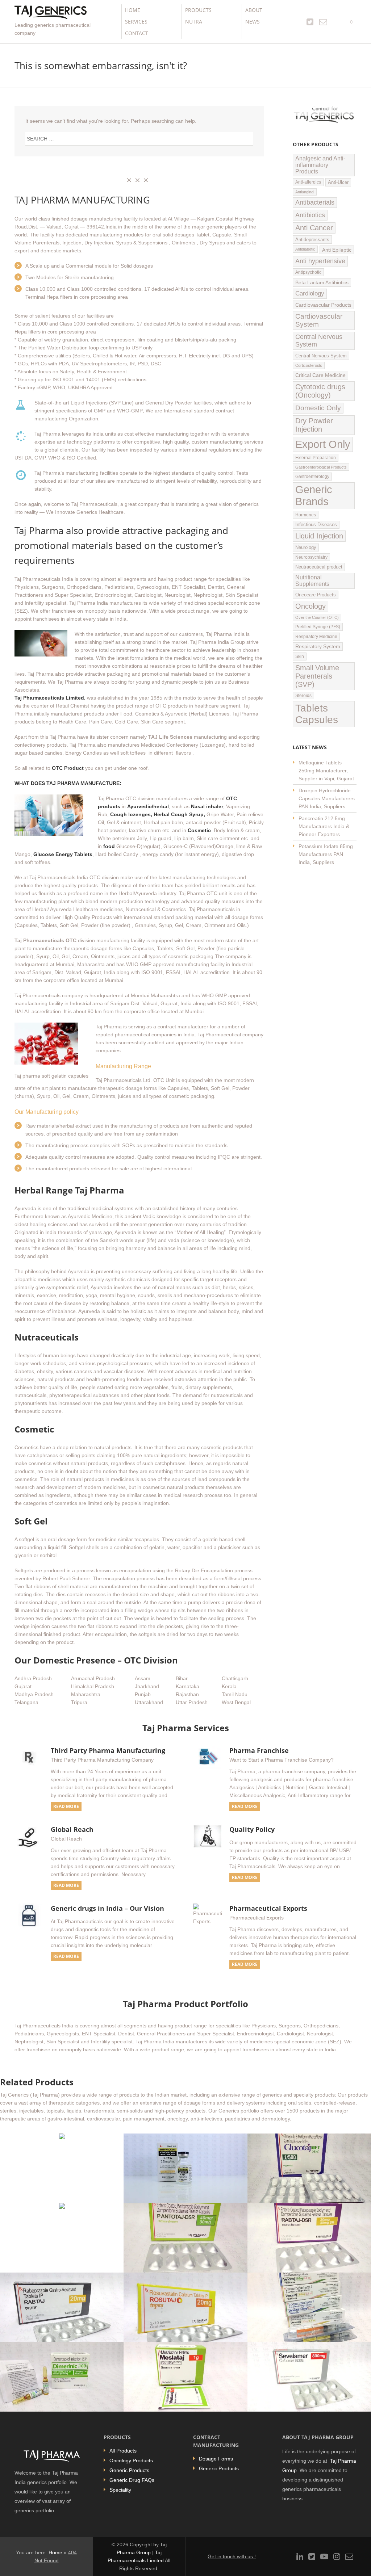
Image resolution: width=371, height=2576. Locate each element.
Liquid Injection (319, 536)
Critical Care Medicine (320, 375)
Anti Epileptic (337, 250)
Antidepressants (312, 240)
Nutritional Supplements (312, 581)
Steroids (303, 696)
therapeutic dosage (86, 948)
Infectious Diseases (316, 525)
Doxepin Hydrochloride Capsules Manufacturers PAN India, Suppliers (327, 798)
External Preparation (316, 458)
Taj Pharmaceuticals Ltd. (124, 1080)
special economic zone (234, 603)
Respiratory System (318, 647)
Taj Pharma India (89, 603)
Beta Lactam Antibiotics (322, 282)
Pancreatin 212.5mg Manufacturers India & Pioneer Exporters (324, 826)
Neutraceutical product (319, 567)
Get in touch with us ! (232, 2556)
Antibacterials (315, 202)
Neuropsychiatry (311, 557)
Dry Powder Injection (314, 425)
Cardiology (310, 293)
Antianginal (305, 192)
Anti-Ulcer (338, 182)
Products (198, 10)
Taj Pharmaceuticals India (44, 579)
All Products (123, 2451)
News (253, 22)
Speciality (120, 2490)
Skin (300, 656)
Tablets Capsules (317, 714)
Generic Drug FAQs (132, 2480)
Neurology (306, 547)
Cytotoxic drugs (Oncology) (320, 391)
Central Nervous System (319, 341)
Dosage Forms (216, 2459)
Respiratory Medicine (316, 637)
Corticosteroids (309, 365)
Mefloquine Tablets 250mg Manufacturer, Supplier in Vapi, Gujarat (326, 771)
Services (136, 22)
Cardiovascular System (319, 320)
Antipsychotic (308, 272)
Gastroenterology (312, 477)
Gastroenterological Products (321, 467)
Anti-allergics (308, 182)
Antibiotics (310, 215)
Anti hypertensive (320, 261)
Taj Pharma (39, 531)
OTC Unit (164, 1080)
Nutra (194, 22)
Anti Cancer (314, 228)
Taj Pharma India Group (218, 642)
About (254, 10)
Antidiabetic (305, 249)
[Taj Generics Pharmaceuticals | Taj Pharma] (51, 13)
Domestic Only (318, 408)
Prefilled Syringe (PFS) (318, 627)
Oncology (310, 606)
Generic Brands (314, 496)
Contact (137, 33)
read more (66, 1806)
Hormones (306, 515)
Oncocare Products (316, 595)
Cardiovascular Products (323, 305)
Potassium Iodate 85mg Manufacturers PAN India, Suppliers (326, 854)
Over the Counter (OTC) (317, 617)
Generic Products (129, 2470)
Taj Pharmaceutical (220, 1035)
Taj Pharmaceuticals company (49, 995)
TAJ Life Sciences (170, 737)
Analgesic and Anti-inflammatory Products (320, 165)
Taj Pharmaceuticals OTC (45, 940)
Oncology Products (131, 2460)
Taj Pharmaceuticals (212, 909)
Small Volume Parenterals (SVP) (317, 676)
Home (133, 10)
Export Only (323, 444)
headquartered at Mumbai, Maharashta (60, 964)
